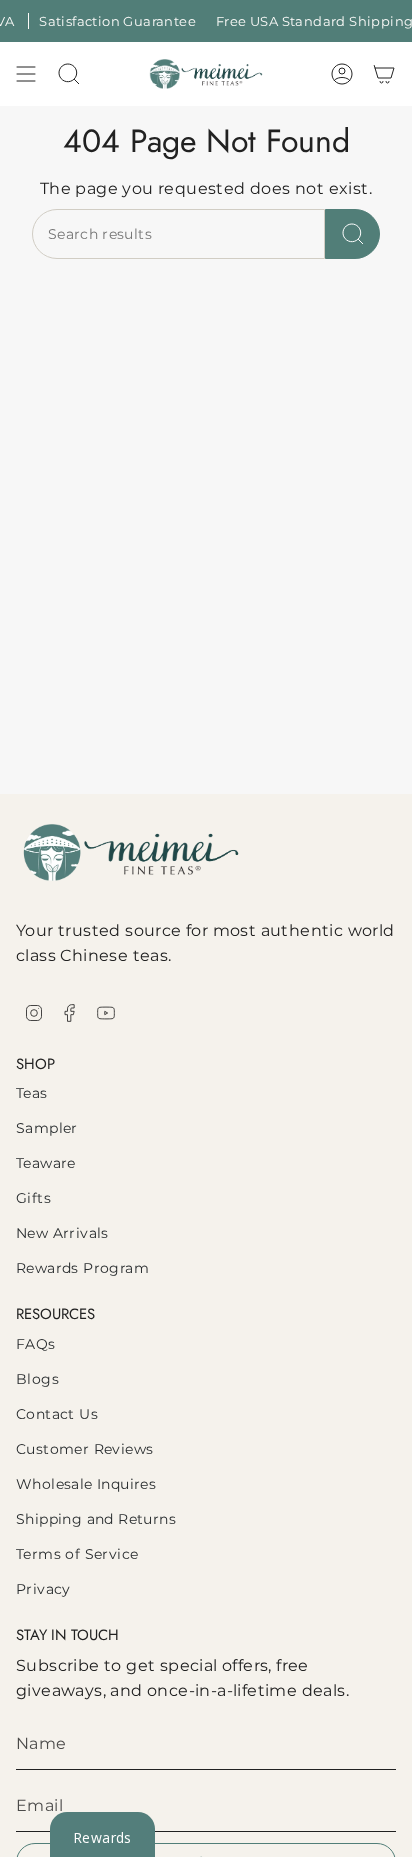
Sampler (47, 1128)
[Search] (352, 234)
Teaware (46, 1163)
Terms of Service (77, 1554)
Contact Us (57, 1414)
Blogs (37, 1379)
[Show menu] (26, 74)
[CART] (384, 74)
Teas (32, 1093)
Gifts (33, 1198)
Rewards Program (82, 1268)
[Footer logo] (131, 852)
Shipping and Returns (96, 1519)
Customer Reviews (84, 1449)
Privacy (43, 1589)
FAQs (36, 1344)
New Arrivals (62, 1233)
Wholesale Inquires (86, 1484)
